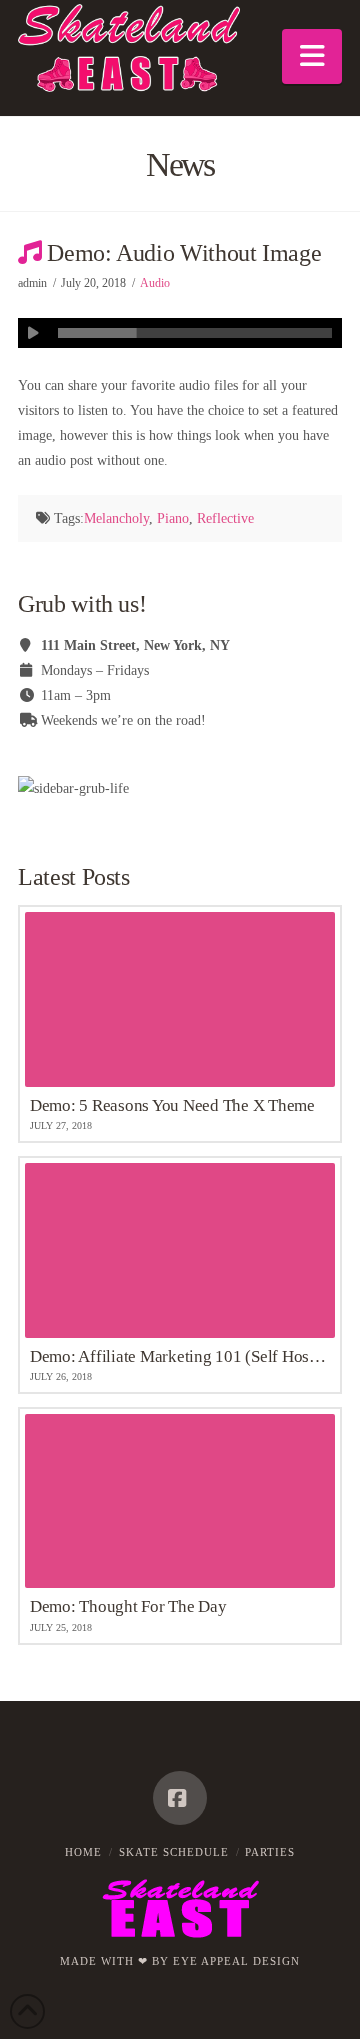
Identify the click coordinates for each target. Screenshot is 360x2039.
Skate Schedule (174, 1852)
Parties (270, 1852)
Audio (155, 283)
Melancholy (116, 518)
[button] (312, 56)
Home (83, 1852)
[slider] (195, 333)
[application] (180, 333)
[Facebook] (180, 1798)
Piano (173, 518)
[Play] (33, 333)
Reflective (225, 518)
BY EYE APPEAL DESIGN (226, 1961)
